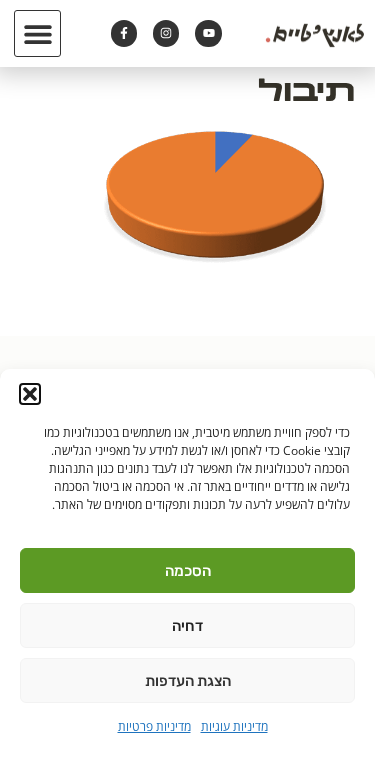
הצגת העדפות (188, 681)
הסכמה (188, 571)
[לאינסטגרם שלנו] (166, 33)
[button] (30, 394)
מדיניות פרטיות (154, 726)
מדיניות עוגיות (234, 726)
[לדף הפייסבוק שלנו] (124, 33)
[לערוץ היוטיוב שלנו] (208, 33)
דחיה (187, 626)
